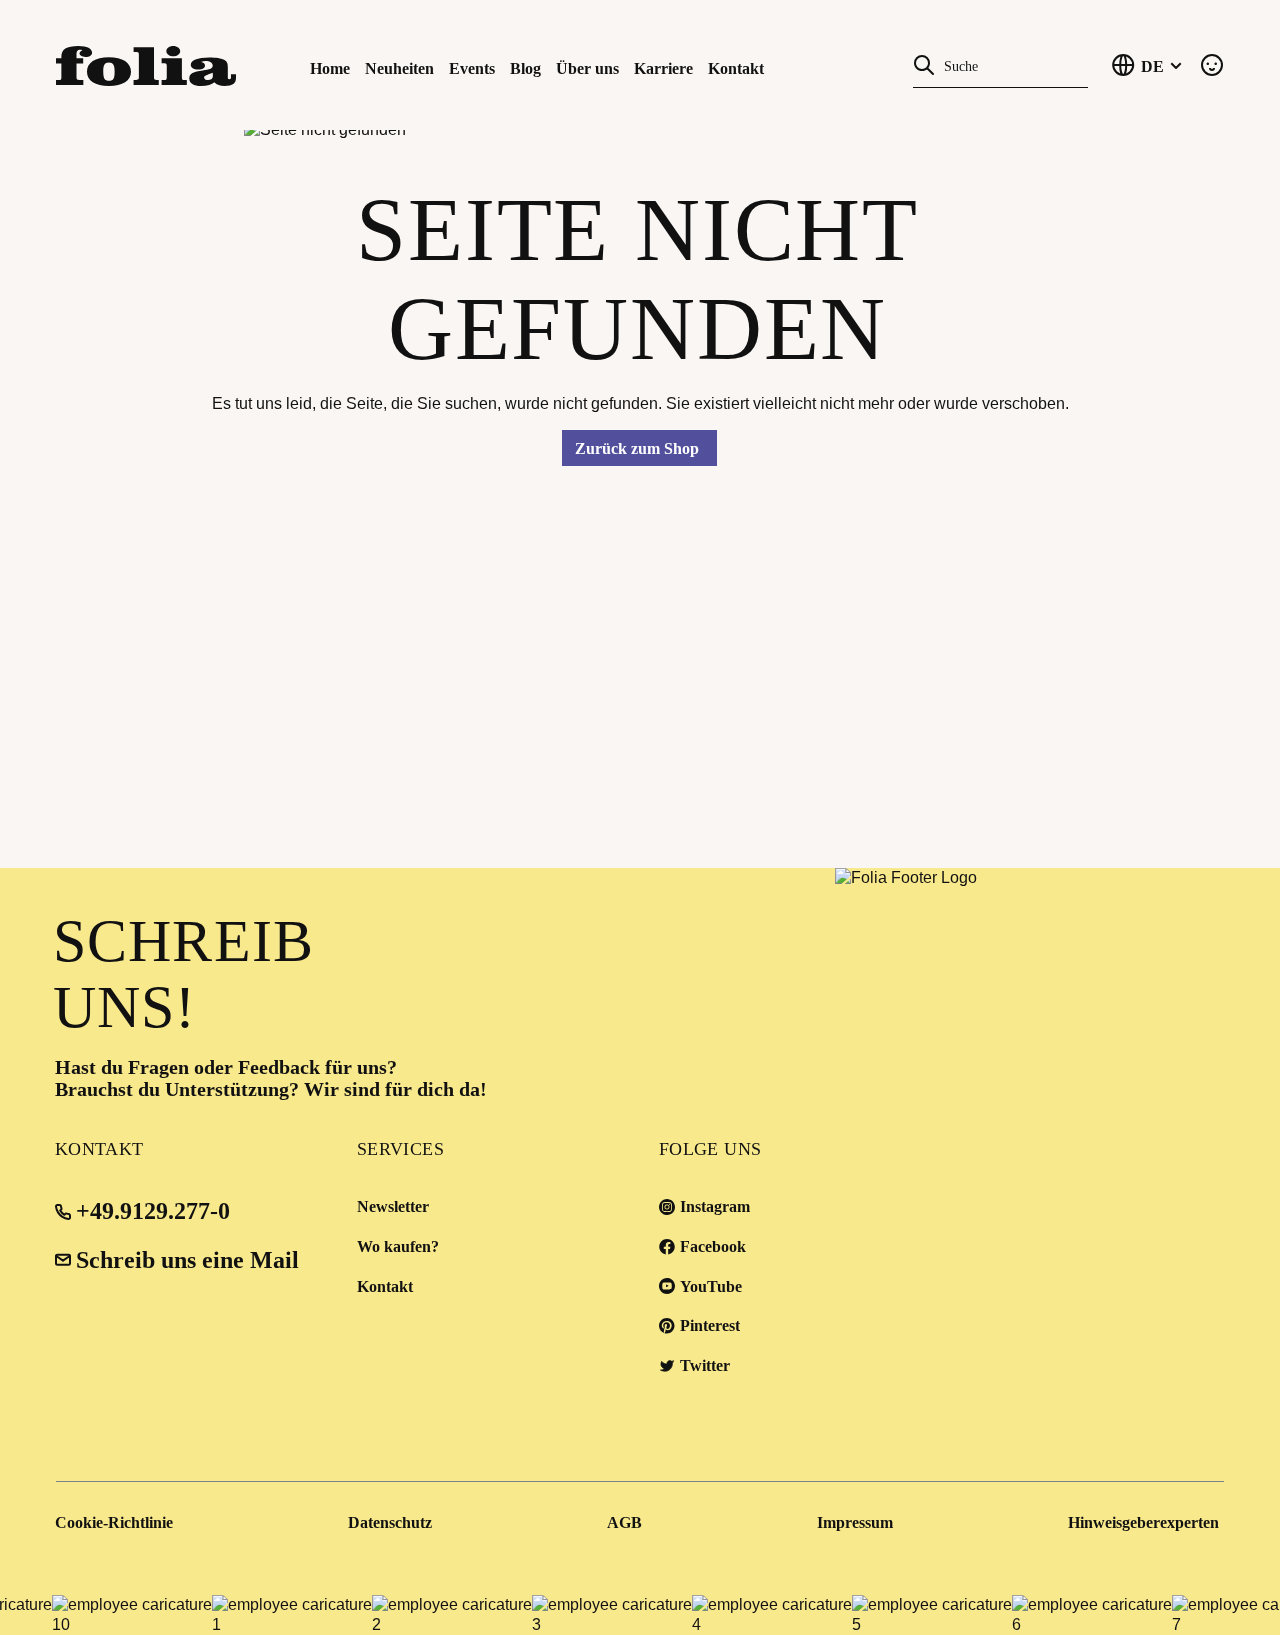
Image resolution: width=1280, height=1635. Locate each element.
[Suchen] (924, 64)
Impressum (855, 1522)
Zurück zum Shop (637, 448)
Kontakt (385, 1286)
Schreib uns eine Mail (187, 1260)
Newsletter (393, 1206)
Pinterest (710, 1325)
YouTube (711, 1286)
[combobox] (1011, 64)
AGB (624, 1522)
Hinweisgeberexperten (1143, 1522)
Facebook (713, 1246)
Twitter (705, 1365)
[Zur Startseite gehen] (143, 64)
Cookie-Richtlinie (114, 1522)
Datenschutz (390, 1522)
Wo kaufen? (398, 1246)
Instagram (715, 1206)
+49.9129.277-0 (153, 1211)
